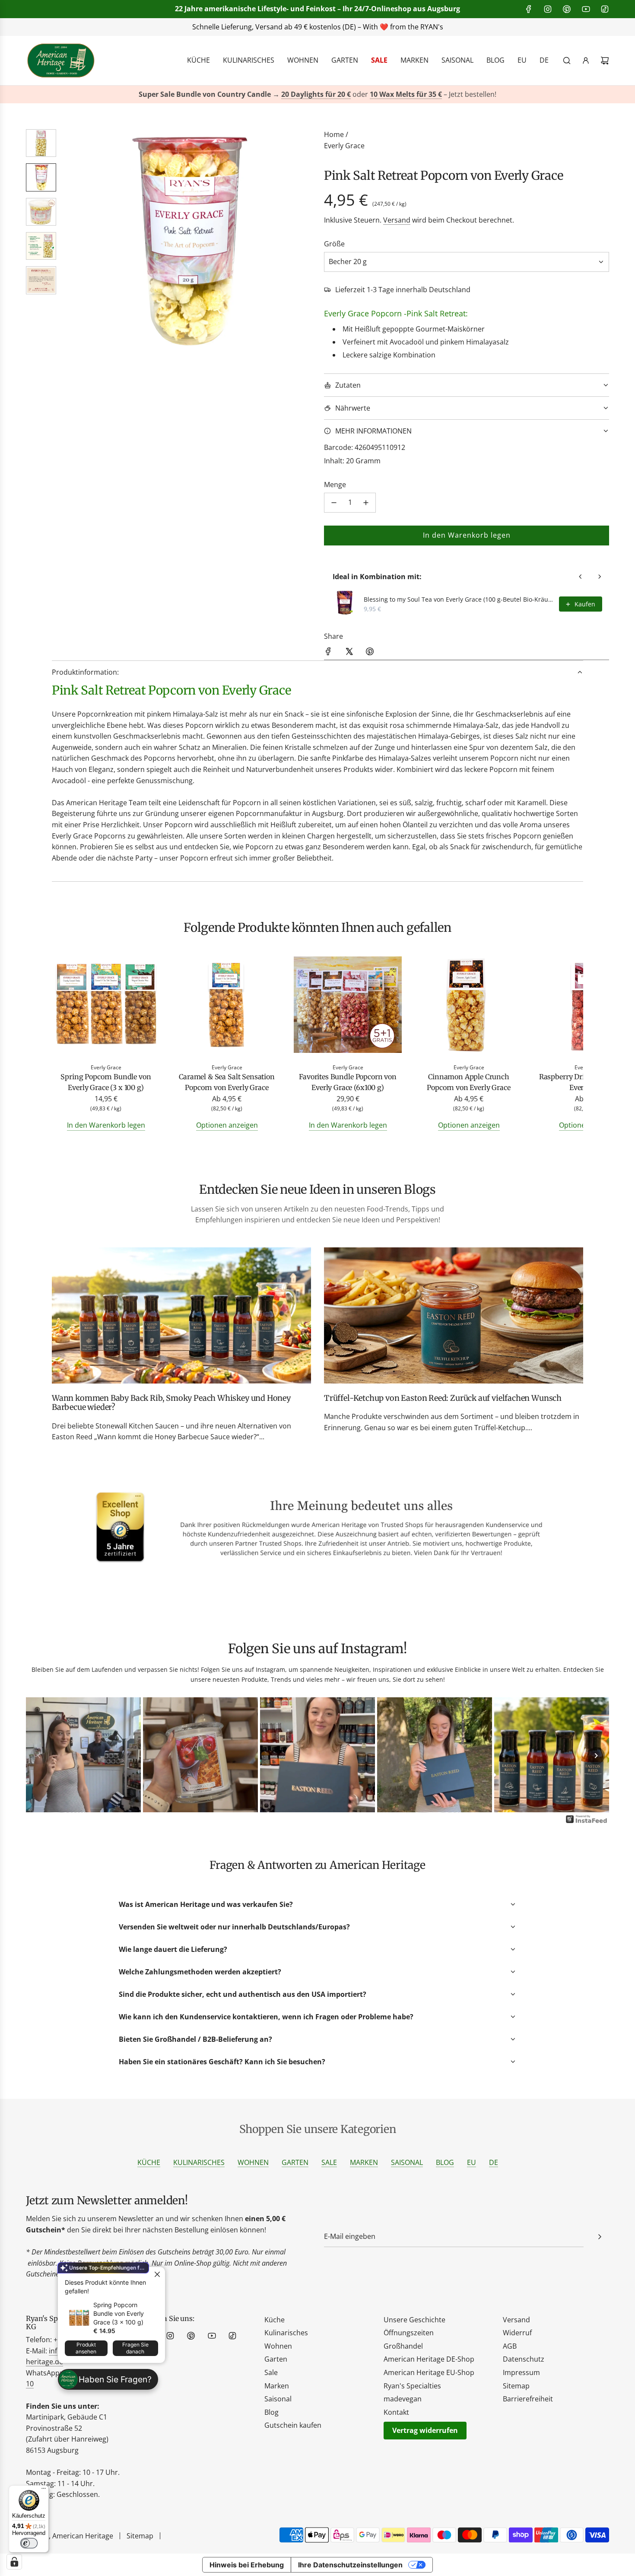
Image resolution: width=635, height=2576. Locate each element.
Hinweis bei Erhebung (247, 2565)
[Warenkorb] (605, 61)
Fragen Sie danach (135, 2348)
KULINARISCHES (199, 2162)
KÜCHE (149, 2162)
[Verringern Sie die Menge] (334, 503)
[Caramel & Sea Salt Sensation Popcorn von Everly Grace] (227, 1006)
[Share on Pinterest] (370, 653)
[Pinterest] (567, 9)
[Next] (596, 1756)
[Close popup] (157, 2275)
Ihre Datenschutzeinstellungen (350, 2565)
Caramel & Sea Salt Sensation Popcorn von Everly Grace (227, 1082)
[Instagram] (548, 9)
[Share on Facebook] (328, 653)
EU (471, 2162)
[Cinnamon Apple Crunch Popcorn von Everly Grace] (469, 1006)
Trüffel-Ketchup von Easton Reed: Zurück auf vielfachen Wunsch (443, 1398)
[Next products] (600, 577)
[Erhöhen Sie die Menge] (366, 503)
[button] (74, 240)
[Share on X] (349, 653)
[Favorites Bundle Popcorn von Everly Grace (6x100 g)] (348, 1006)
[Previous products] (581, 577)
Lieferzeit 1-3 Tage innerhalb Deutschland (403, 290)
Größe (334, 244)
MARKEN (364, 2162)
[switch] (29, 2543)
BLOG (445, 2162)
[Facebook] (529, 9)
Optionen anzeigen (227, 1125)
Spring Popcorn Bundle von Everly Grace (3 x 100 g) (119, 2313)
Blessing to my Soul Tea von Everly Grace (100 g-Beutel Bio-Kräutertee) (459, 599)
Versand (397, 220)
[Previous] (39, 1756)
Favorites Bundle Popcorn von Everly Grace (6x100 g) (348, 1082)
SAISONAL (407, 2162)
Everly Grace (344, 146)
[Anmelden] (586, 61)
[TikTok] (605, 9)
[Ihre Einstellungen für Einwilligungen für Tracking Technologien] (14, 2562)
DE (494, 2162)
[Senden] (600, 2237)
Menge (335, 485)
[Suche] (567, 61)
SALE (329, 2162)
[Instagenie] (587, 1822)
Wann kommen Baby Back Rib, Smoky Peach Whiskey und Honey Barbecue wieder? (171, 1403)
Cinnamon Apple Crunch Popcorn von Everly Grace (468, 1082)
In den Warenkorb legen (106, 1125)
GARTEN (295, 2162)
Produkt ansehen (86, 2348)
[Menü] (44, 2490)
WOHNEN (253, 2162)
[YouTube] (586, 9)
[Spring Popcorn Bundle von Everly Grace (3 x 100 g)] (106, 1006)
